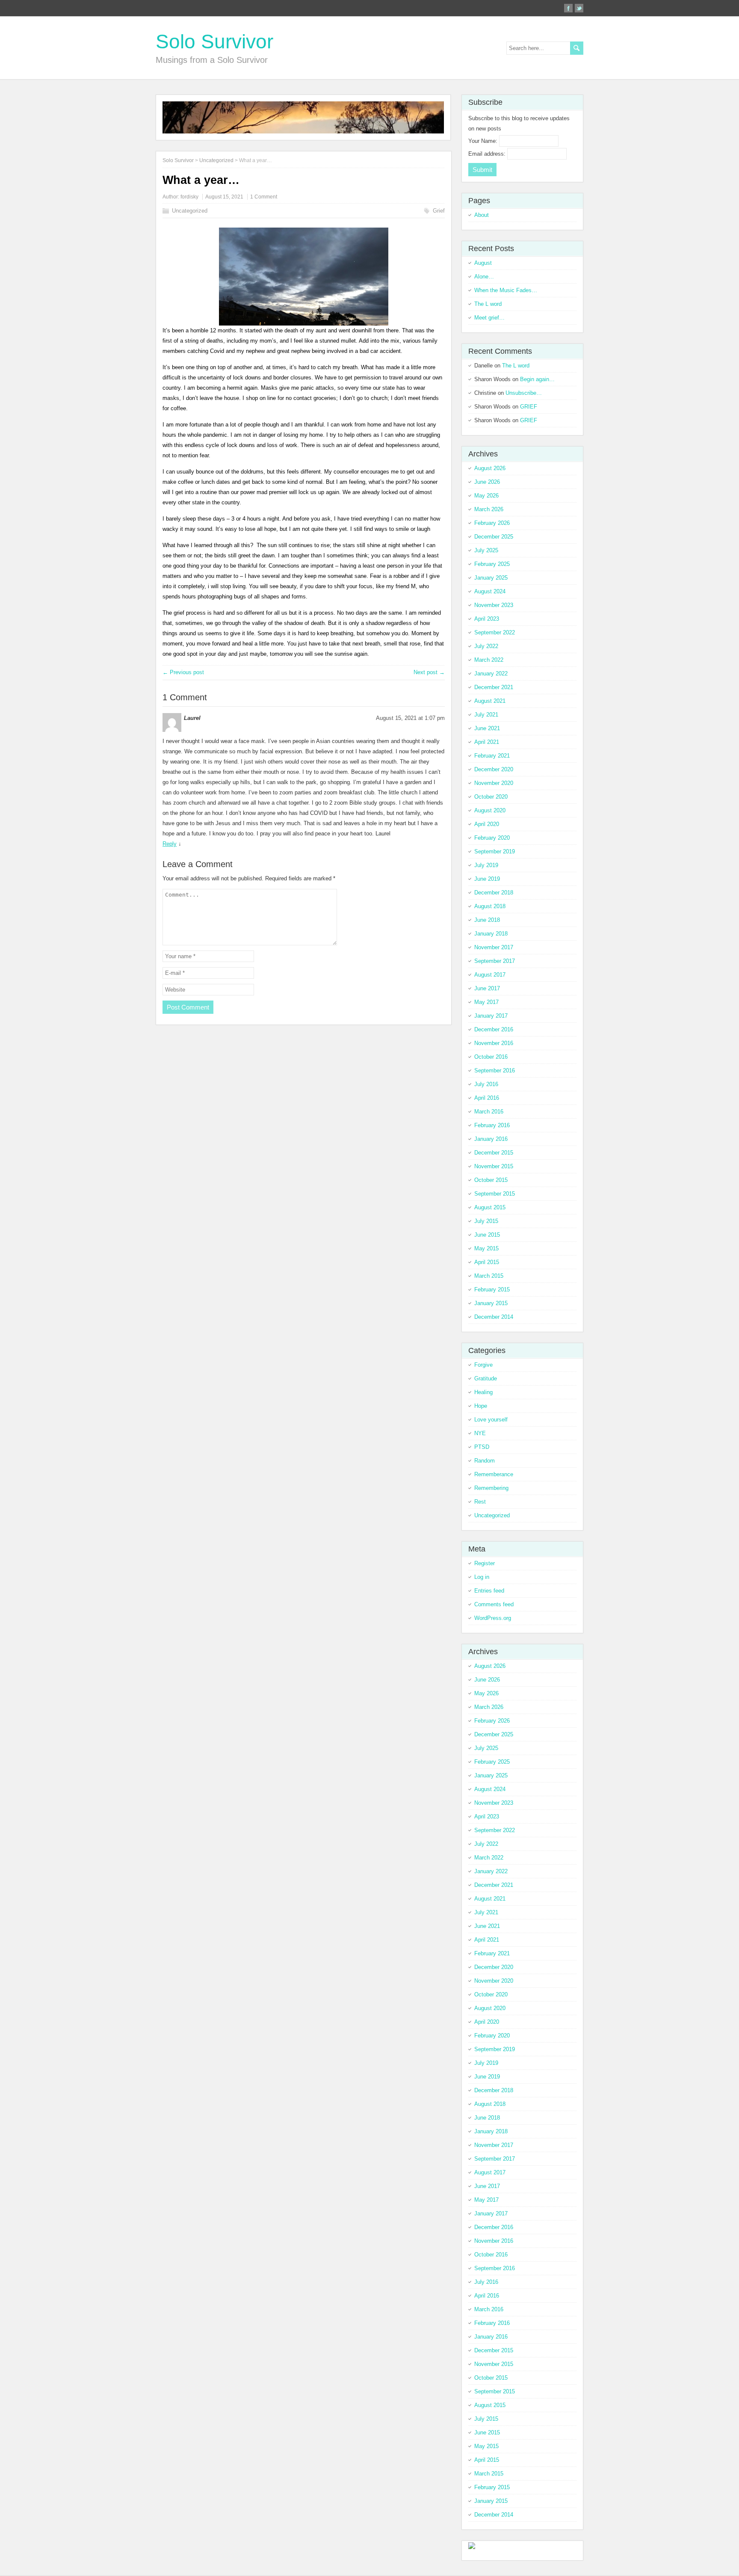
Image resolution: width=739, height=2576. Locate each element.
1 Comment (264, 197)
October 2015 (491, 1180)
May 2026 (486, 496)
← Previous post (183, 672)
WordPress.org (493, 1618)
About (482, 215)
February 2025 (492, 564)
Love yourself (491, 1420)
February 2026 (492, 523)
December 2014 (494, 1317)
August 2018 (490, 906)
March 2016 (489, 1112)
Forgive (483, 1365)
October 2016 (491, 1057)
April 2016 (487, 1098)
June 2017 (487, 988)
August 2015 (490, 1207)
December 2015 (494, 1153)
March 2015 (489, 1276)
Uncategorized (190, 211)
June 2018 (487, 920)
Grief (439, 211)
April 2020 (487, 824)
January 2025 (491, 578)
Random (485, 1461)
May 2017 (486, 1002)
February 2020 (492, 838)
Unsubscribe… (524, 393)
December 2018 (494, 893)
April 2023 (487, 619)
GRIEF (529, 407)
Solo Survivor (214, 41)
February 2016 (492, 1125)
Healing (483, 1392)
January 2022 (491, 674)
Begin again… (537, 379)
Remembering (491, 1488)
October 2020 (491, 797)
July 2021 (486, 715)
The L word (488, 304)
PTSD (482, 1447)
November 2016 (494, 1043)
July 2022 (486, 646)
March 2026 (489, 509)
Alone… (484, 277)
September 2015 (495, 1194)
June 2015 (487, 1235)
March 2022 (489, 660)
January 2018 (491, 934)
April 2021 (487, 742)
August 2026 (490, 468)
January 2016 (491, 1139)
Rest (480, 1502)
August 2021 (490, 701)
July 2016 (486, 1084)
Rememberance (494, 1474)
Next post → (429, 672)
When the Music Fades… (506, 290)
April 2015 (487, 1262)
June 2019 (487, 879)
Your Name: (484, 141)
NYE (480, 1433)
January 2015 (491, 1303)
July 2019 (486, 865)
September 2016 (495, 1070)
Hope (481, 1406)
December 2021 (494, 687)
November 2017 (494, 947)
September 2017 (495, 961)
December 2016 (494, 1029)
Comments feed (494, 1604)
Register (485, 1563)
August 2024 (490, 591)
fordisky (189, 197)
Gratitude (486, 1378)
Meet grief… (489, 318)
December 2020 (494, 769)
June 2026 (487, 482)
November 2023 (494, 605)
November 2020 (494, 783)
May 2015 (486, 1248)
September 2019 (495, 851)
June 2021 (487, 728)
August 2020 (490, 810)
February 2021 (492, 756)
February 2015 (492, 1289)
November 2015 (494, 1166)
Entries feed (489, 1591)
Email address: (488, 154)
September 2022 (495, 632)
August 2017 (490, 975)
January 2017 (491, 1016)
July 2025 (486, 550)
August (483, 263)
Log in (482, 1577)
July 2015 (486, 1221)
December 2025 (494, 537)
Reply (170, 844)
